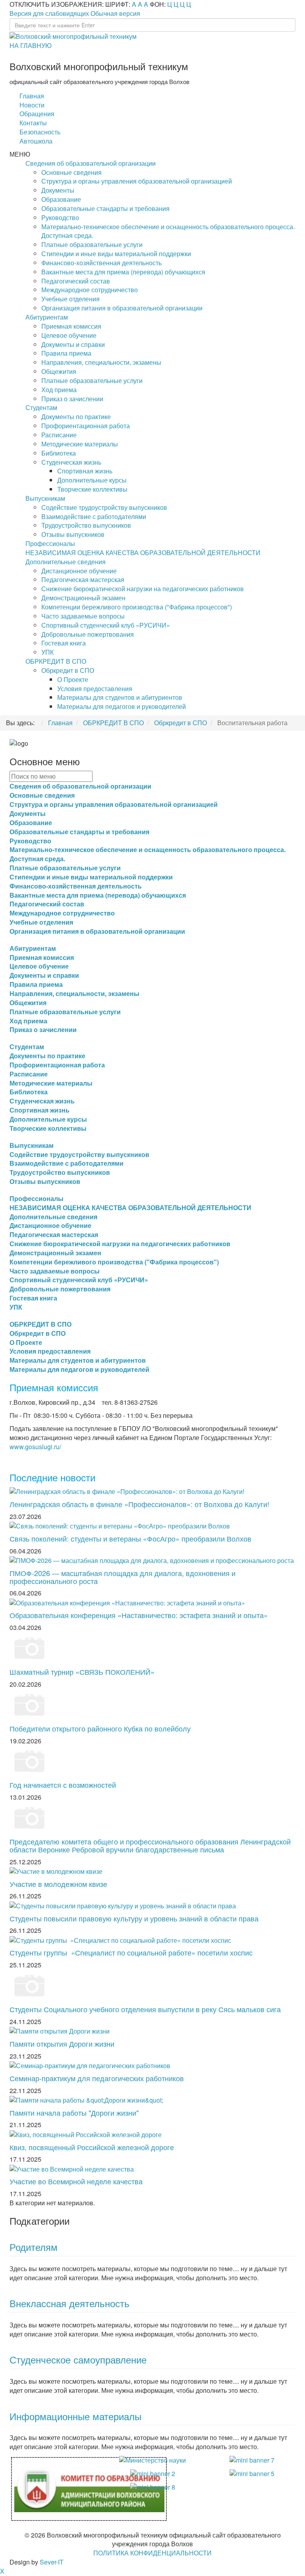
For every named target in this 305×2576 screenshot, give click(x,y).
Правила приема (66, 353)
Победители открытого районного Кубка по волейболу (100, 1728)
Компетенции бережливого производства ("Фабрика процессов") (137, 607)
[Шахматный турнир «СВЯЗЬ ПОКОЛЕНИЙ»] (29, 1647)
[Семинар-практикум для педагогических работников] (90, 2065)
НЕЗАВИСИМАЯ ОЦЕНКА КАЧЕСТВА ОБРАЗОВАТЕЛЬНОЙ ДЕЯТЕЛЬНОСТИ (143, 553)
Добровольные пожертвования (88, 634)
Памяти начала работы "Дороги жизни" (74, 2113)
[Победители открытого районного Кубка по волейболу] (29, 1704)
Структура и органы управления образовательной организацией (137, 181)
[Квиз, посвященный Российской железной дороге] (86, 2134)
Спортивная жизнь (85, 471)
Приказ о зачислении (72, 399)
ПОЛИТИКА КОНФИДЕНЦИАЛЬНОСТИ (152, 2553)
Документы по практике (76, 417)
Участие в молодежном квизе (58, 1884)
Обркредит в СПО (68, 670)
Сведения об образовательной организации (91, 163)
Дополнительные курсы (92, 480)
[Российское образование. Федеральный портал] (252, 2473)
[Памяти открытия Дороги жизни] (60, 2031)
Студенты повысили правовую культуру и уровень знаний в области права (134, 1918)
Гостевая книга (64, 643)
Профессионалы (50, 543)
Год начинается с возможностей (63, 1785)
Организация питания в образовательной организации (122, 308)
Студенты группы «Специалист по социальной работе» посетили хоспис (131, 1952)
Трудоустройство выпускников (86, 525)
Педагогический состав (76, 281)
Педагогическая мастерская (83, 579)
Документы (58, 190)
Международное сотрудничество (90, 290)
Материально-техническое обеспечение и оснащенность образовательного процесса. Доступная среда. (168, 231)
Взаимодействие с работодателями (94, 516)
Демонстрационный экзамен (83, 598)
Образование (61, 199)
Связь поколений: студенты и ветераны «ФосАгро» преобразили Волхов (130, 1538)
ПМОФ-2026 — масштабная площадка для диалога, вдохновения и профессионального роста (123, 1577)
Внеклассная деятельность (69, 2303)
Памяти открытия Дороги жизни (62, 2044)
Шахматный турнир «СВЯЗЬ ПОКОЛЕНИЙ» (82, 1672)
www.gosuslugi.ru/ (35, 1447)
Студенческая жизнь (71, 462)
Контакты (33, 123)
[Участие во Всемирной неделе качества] (72, 2168)
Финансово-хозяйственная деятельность (101, 263)
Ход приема (59, 390)
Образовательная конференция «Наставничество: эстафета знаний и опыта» (139, 1615)
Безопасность (40, 132)
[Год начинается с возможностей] (29, 1761)
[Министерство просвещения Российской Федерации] (153, 2473)
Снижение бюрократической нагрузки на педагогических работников (143, 589)
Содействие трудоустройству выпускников (104, 507)
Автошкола (36, 141)
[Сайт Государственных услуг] (252, 2460)
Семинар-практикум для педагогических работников (97, 2078)
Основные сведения (71, 172)
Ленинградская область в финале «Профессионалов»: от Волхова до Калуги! (139, 1504)
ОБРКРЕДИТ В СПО (56, 661)
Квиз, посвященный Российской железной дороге (92, 2147)
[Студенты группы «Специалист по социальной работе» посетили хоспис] (120, 1939)
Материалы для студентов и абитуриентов (120, 697)
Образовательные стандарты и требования (105, 208)
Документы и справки (73, 344)
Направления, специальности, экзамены (101, 362)
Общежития (59, 371)
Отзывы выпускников (73, 534)
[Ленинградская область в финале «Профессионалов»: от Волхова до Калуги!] (127, 1491)
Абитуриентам (47, 317)
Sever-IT (52, 2562)
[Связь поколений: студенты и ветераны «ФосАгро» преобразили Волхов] (120, 1525)
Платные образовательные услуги (92, 244)
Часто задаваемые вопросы (83, 616)
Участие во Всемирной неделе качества (76, 2181)
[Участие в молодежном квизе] (56, 1870)
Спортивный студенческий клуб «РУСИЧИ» (106, 625)
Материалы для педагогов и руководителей (122, 706)
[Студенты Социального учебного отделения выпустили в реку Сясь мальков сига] (29, 1985)
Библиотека (59, 453)
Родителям (34, 2247)
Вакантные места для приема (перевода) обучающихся (123, 272)
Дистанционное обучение (79, 571)
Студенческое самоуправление (78, 2359)
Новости (32, 105)
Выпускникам (45, 498)
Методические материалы (80, 444)
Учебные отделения (70, 299)
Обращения (37, 114)
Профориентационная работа (86, 426)
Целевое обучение (69, 335)
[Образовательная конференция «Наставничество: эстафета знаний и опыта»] (127, 1602)
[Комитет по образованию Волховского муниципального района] (89, 2488)
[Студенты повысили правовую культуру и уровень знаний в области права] (123, 1905)
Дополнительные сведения (66, 562)
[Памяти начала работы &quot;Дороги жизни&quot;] (86, 2099)
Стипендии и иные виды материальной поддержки (116, 254)
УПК (47, 652)
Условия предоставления (95, 689)
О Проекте (73, 679)
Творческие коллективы (92, 489)
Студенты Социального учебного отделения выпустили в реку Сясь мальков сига (145, 2009)
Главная (32, 96)
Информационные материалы (75, 2416)
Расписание (59, 435)
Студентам (41, 407)
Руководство (60, 217)
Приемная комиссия (71, 326)
